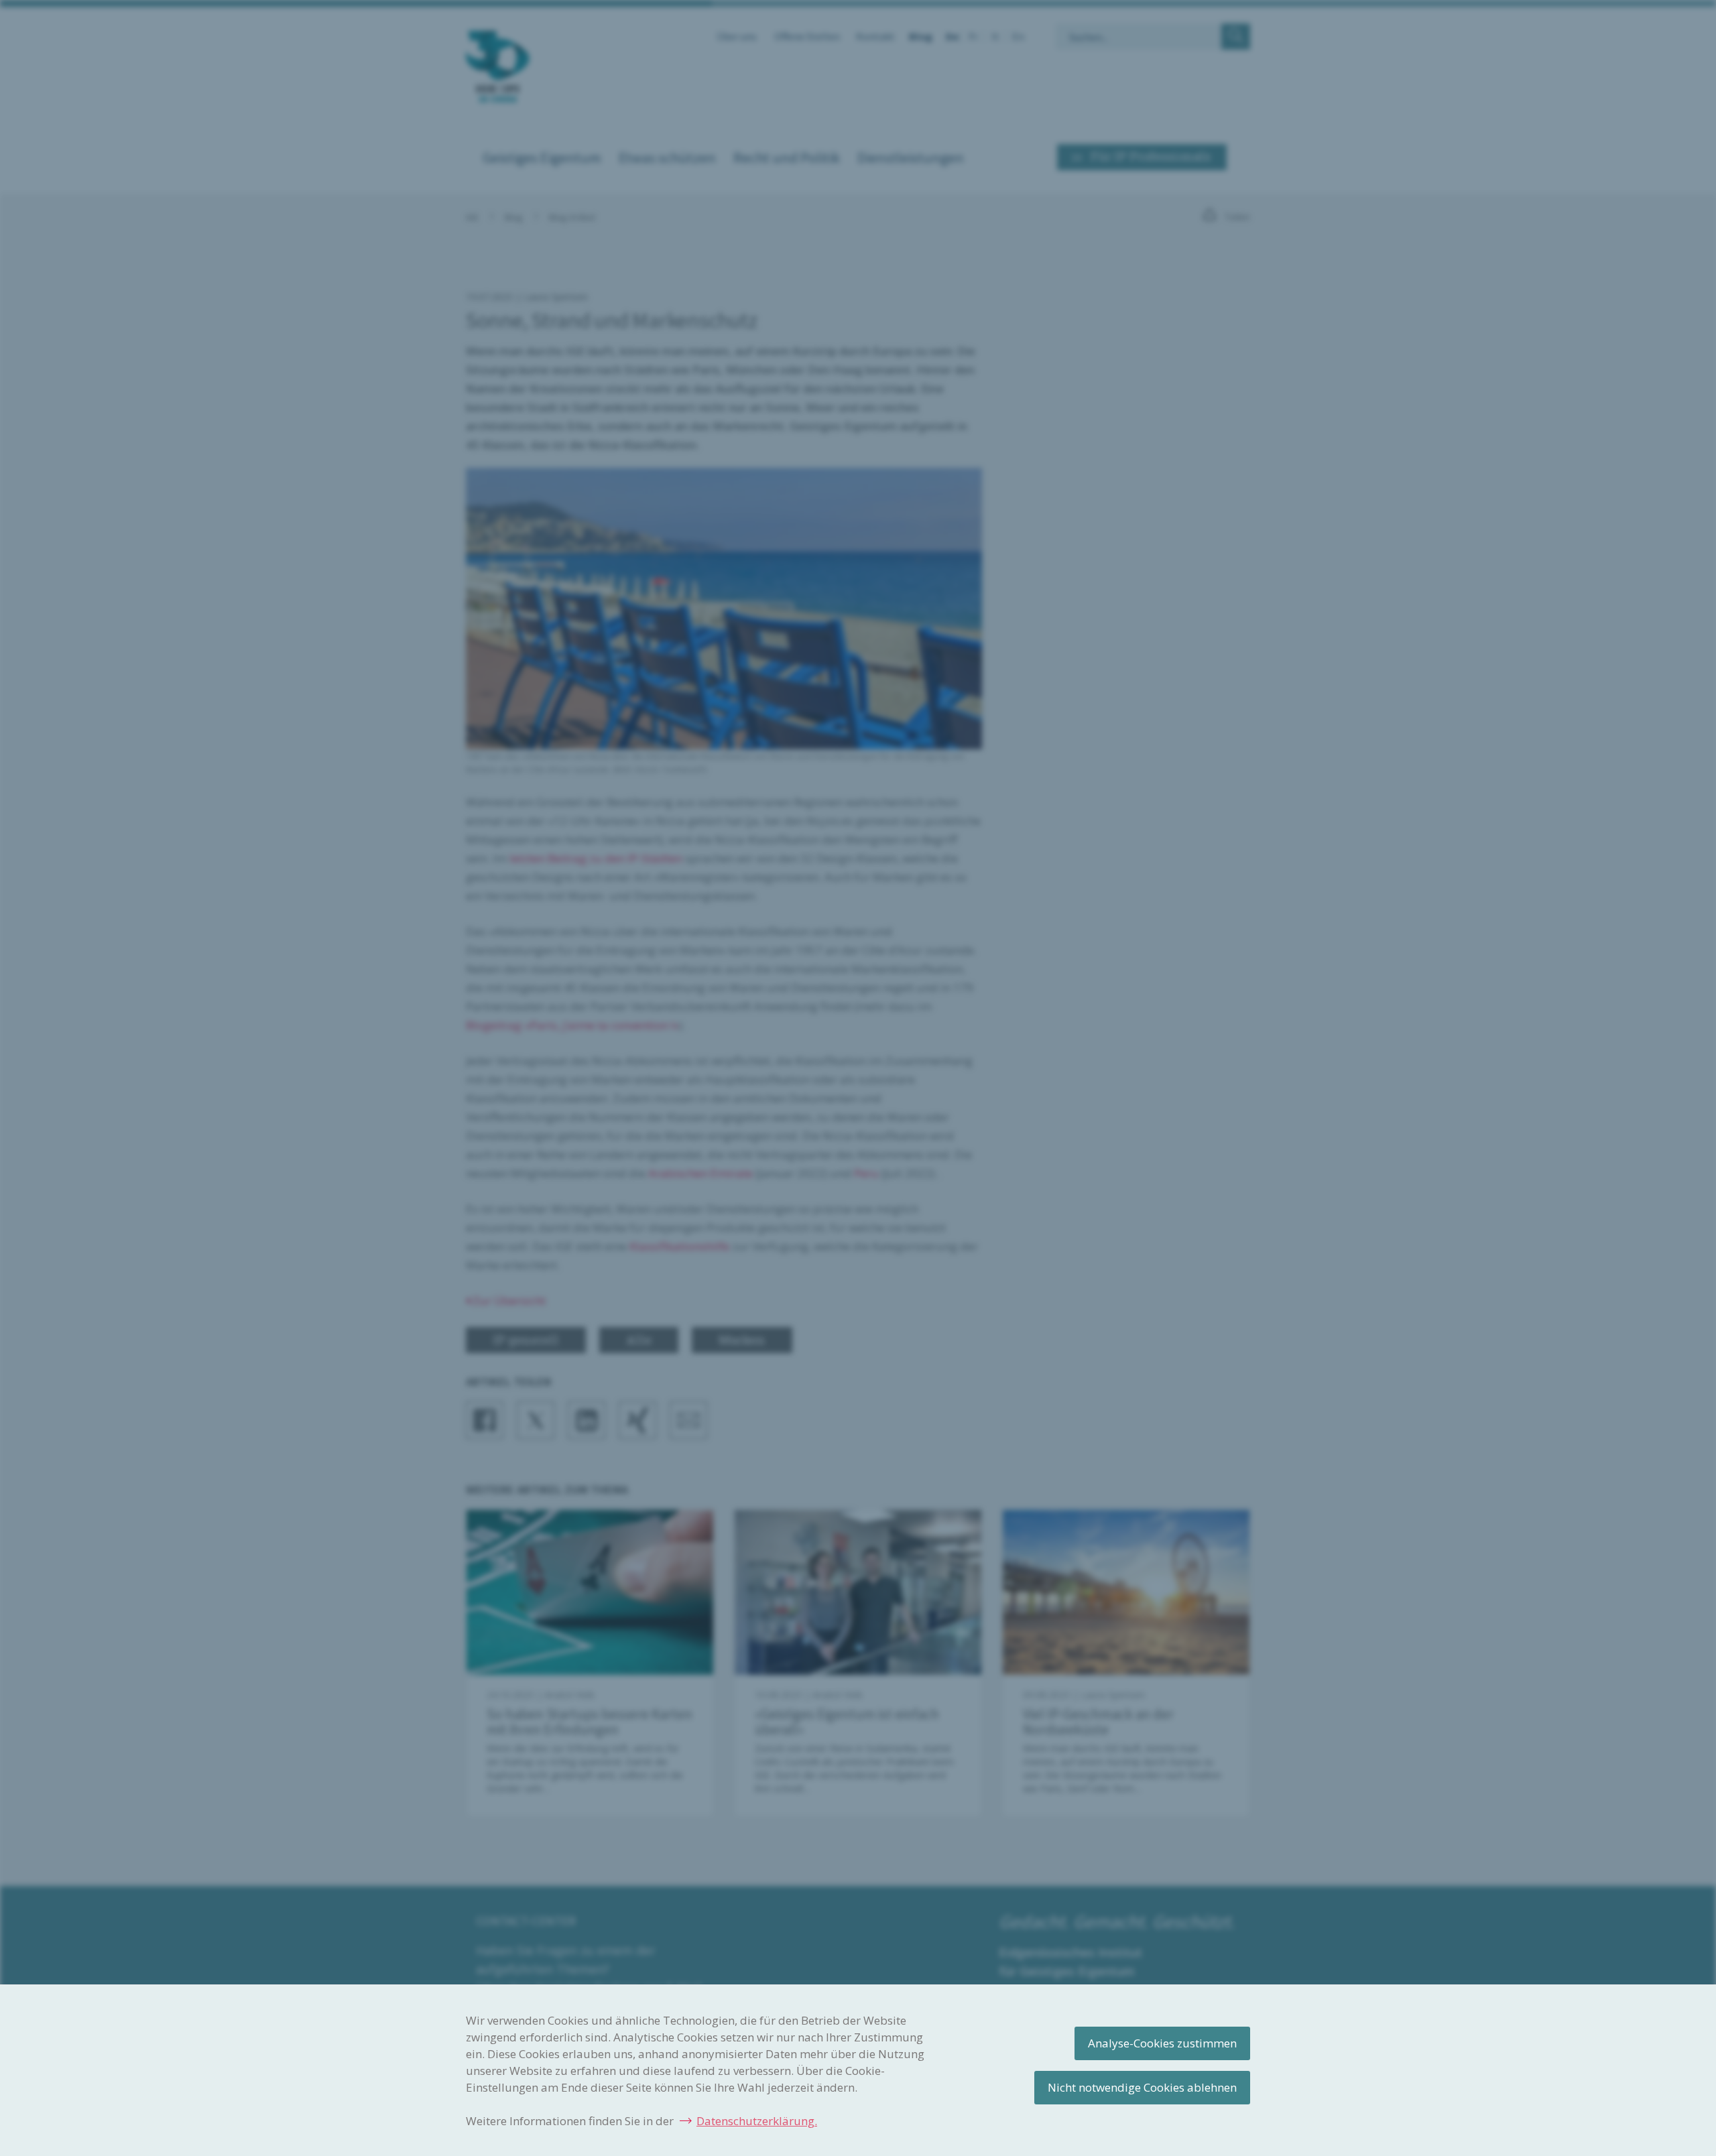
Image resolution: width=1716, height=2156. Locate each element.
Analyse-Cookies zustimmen (1162, 2043)
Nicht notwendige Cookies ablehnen (1142, 2087)
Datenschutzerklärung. (757, 2121)
